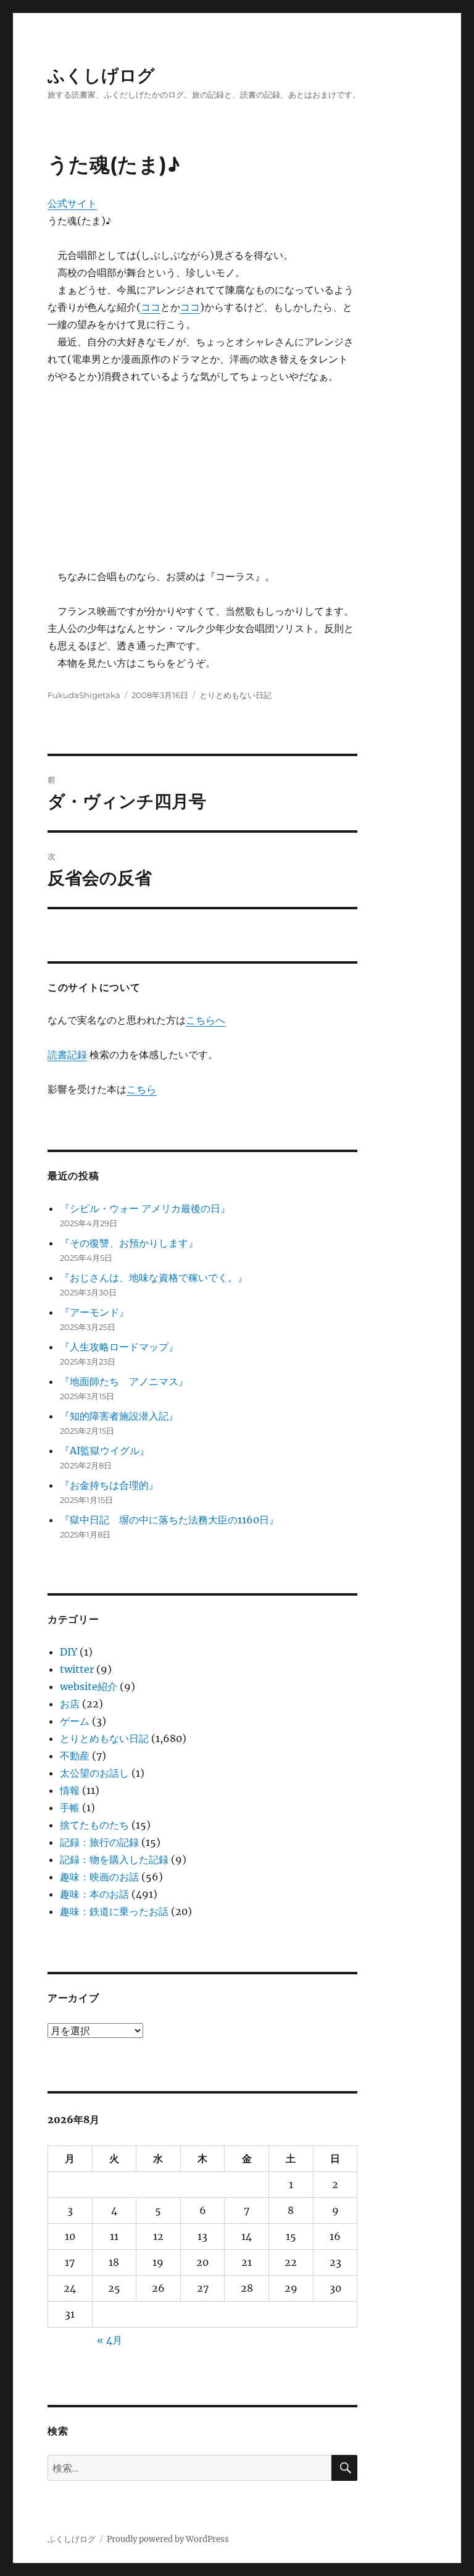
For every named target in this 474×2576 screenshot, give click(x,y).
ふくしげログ (101, 75)
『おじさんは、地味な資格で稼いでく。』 (154, 1277)
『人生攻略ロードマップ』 (119, 1347)
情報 (70, 1790)
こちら (141, 1089)
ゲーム (75, 1721)
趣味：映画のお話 (99, 1877)
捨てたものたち (94, 1825)
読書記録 (67, 1054)
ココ (151, 307)
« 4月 (110, 2340)
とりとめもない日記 (235, 695)
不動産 (75, 1756)
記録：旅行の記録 (99, 1842)
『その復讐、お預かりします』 (129, 1243)
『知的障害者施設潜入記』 (119, 1416)
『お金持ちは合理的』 (109, 1485)
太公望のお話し (94, 1773)
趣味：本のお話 (94, 1894)
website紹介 (89, 1686)
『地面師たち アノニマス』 (124, 1381)
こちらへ (206, 1020)
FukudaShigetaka (84, 695)
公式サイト (72, 203)
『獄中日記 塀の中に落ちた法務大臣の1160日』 (169, 1520)
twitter (77, 1669)
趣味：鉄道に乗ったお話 (114, 1911)
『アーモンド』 (94, 1312)
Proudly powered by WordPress (168, 2539)
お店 (70, 1704)
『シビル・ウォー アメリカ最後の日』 (145, 1208)
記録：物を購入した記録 (114, 1859)
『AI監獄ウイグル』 (105, 1450)
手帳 (70, 1808)
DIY (69, 1652)
